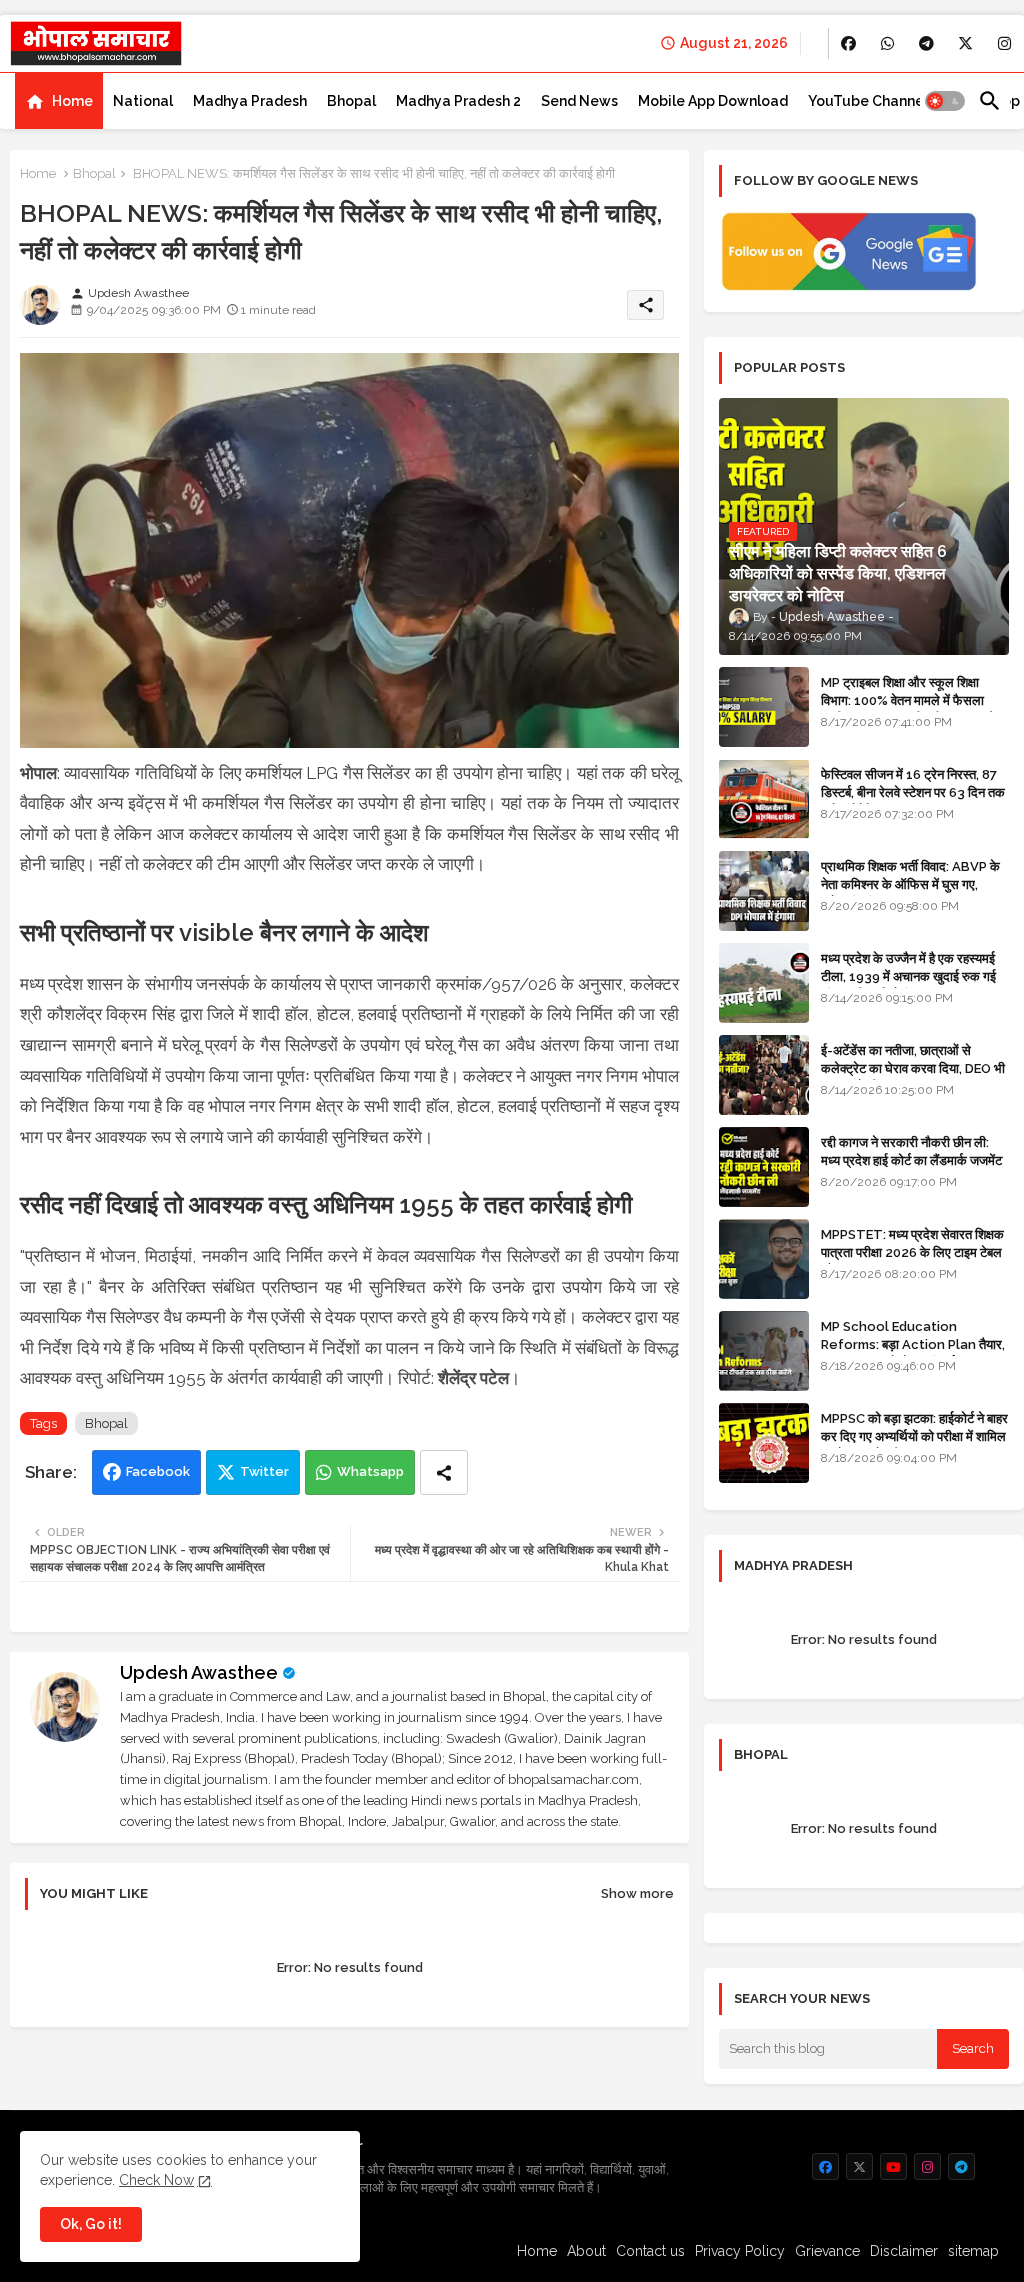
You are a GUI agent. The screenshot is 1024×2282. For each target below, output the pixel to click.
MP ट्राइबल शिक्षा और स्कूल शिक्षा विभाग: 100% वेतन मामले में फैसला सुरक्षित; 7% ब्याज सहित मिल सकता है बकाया (907, 710)
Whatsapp (370, 1471)
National (143, 101)
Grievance (827, 2251)
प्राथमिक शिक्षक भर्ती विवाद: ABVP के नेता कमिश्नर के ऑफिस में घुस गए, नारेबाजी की (910, 884)
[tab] (59, 101)
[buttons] (848, 43)
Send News (579, 101)
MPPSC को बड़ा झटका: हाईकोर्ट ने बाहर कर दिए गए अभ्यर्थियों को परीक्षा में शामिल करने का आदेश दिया (914, 1436)
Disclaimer (904, 2251)
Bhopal (351, 101)
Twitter (264, 1471)
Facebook (158, 1471)
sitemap (973, 2251)
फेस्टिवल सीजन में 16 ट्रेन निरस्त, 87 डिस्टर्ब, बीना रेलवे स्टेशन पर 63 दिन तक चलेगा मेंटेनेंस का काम (913, 792)
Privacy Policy (740, 2251)
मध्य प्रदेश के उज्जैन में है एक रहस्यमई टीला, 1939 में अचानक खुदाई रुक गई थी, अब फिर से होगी (908, 976)
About (586, 2251)
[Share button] (444, 1472)
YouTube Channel (868, 101)
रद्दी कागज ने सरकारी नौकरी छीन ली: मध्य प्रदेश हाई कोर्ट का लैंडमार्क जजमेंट (911, 1151)
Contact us (650, 2251)
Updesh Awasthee (199, 1672)
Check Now (156, 2180)
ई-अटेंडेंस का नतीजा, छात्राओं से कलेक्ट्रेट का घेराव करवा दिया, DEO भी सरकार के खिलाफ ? (913, 1068)
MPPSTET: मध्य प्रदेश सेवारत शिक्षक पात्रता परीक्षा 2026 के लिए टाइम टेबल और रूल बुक (912, 1252)
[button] (945, 101)
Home (72, 101)
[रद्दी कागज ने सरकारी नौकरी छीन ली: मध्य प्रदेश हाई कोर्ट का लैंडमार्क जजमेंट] (764, 1167)
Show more (637, 1893)
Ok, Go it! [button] (91, 2224)
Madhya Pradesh (250, 101)
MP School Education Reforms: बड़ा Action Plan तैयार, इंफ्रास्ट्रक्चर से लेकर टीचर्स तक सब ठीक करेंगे (913, 1354)
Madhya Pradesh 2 (458, 101)
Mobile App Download (713, 101)
